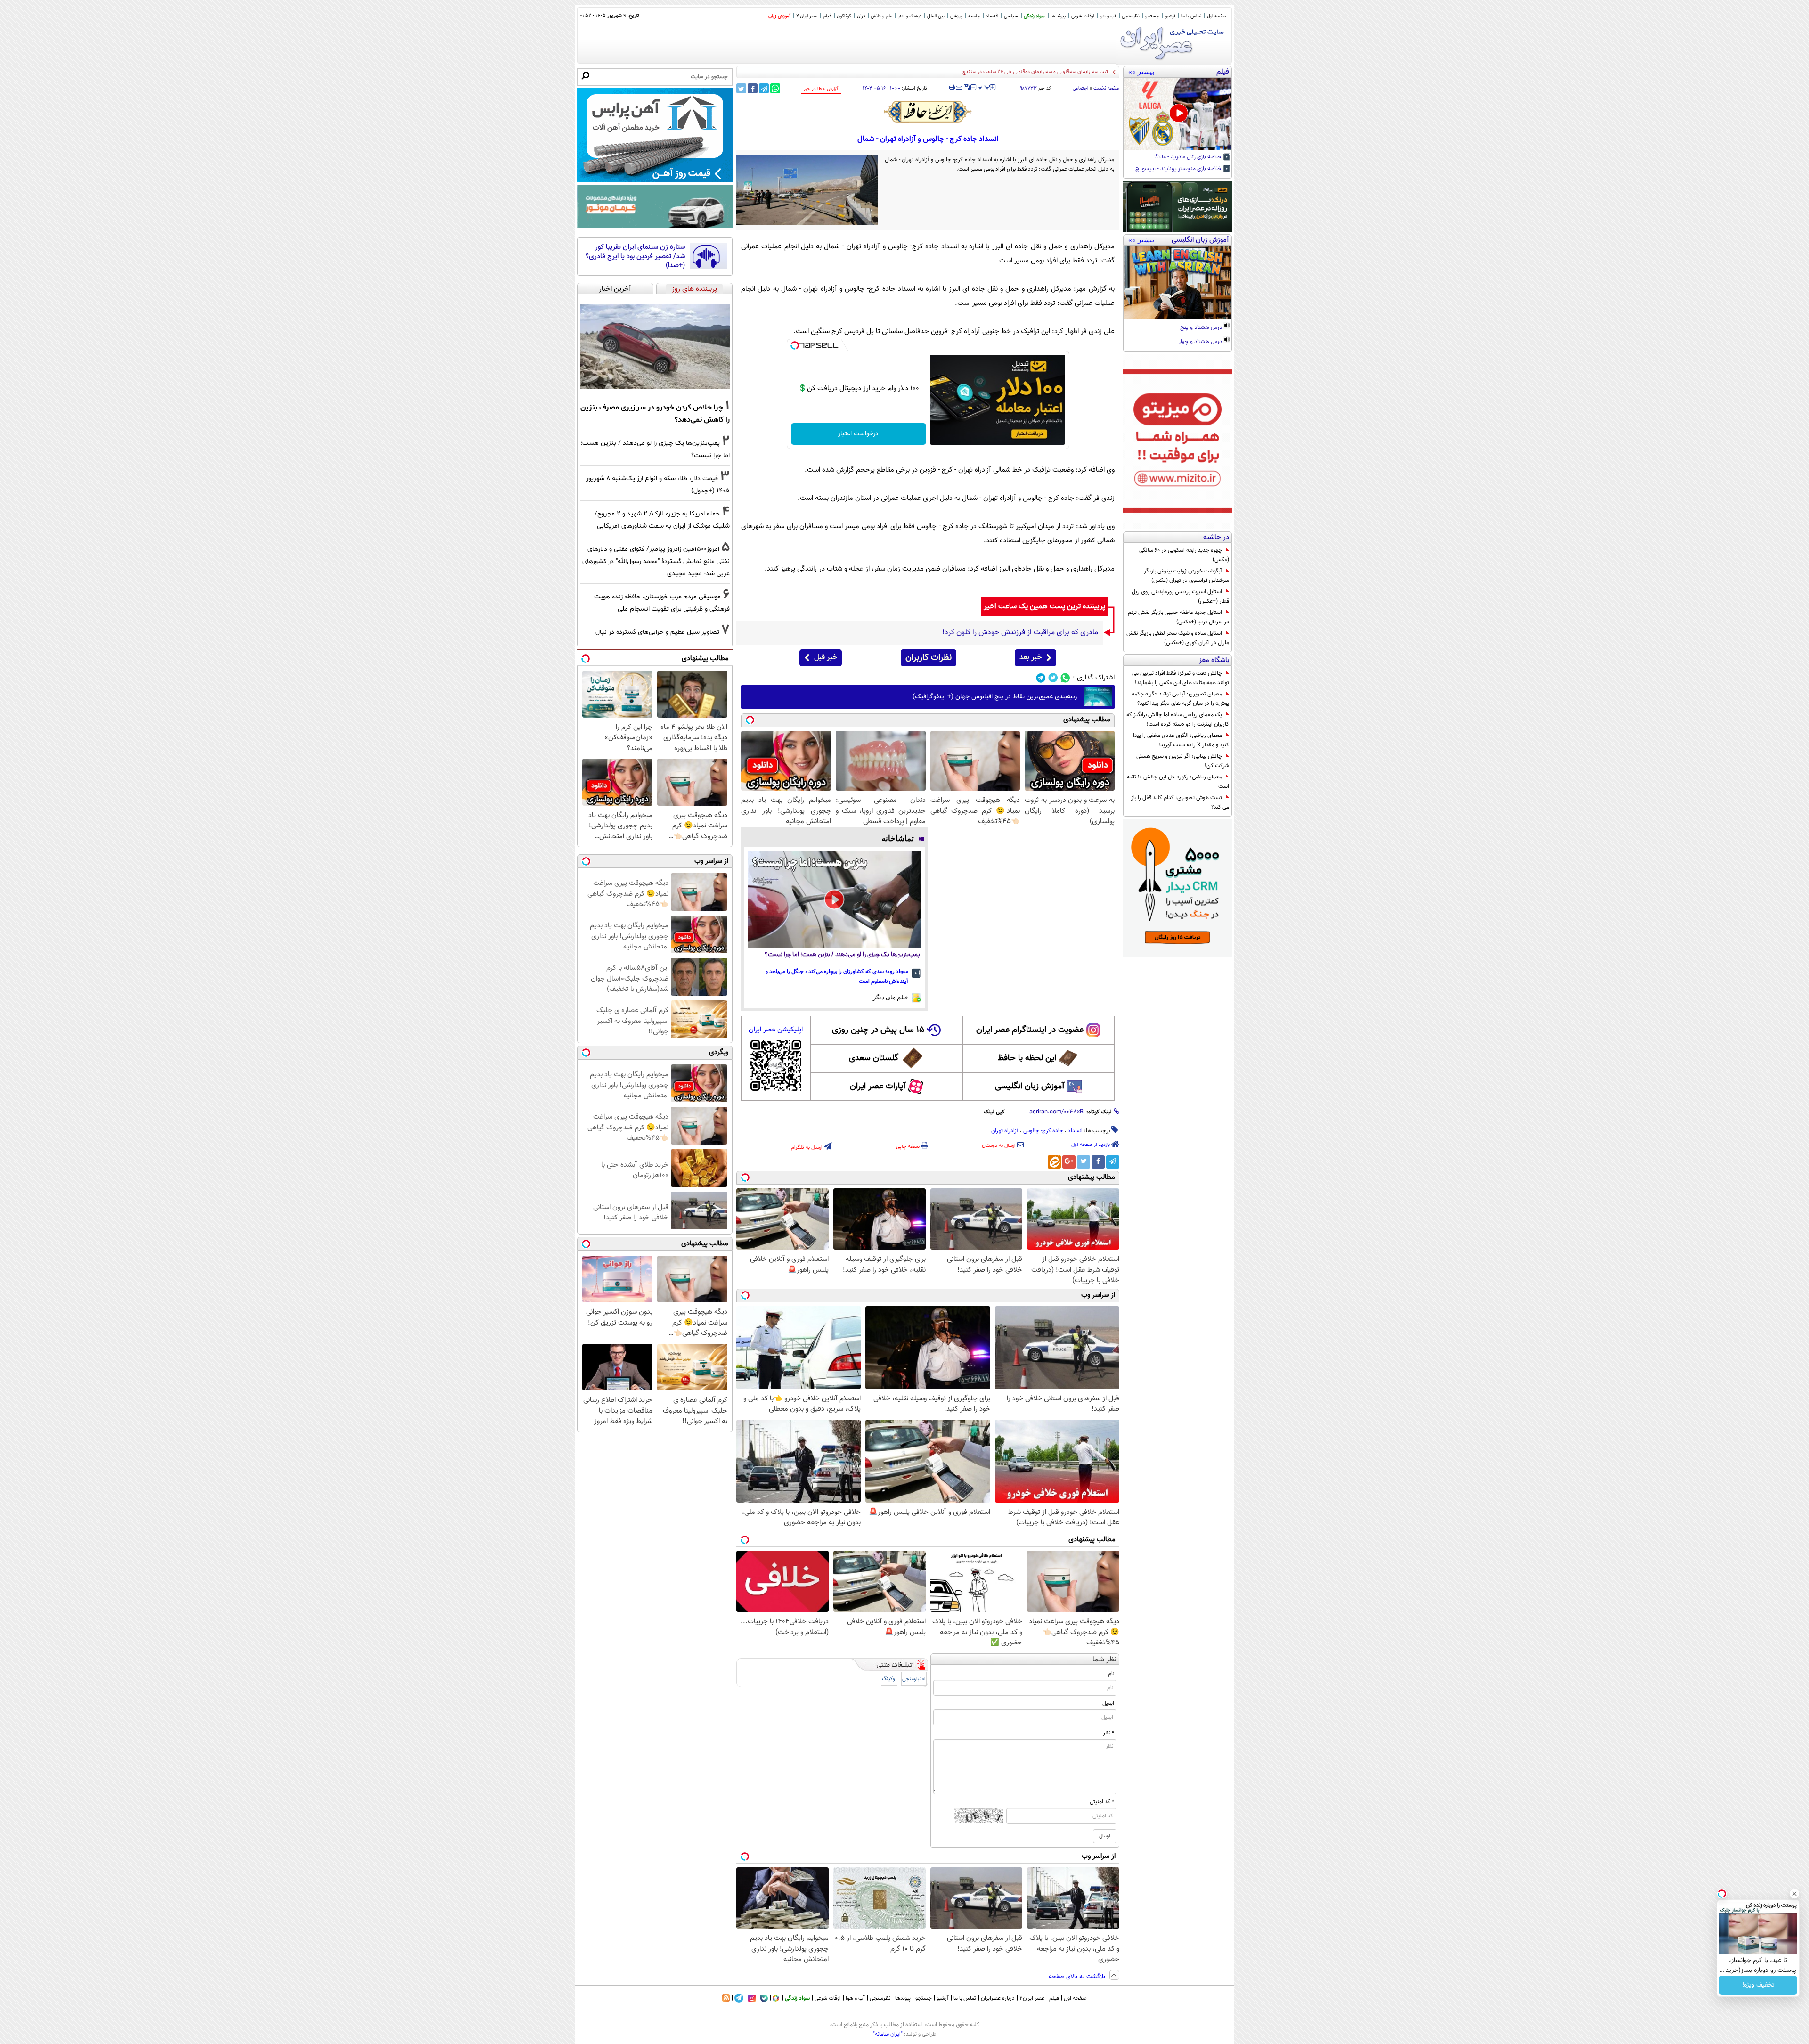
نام (1111, 1674)
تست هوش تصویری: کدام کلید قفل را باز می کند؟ (1180, 802)
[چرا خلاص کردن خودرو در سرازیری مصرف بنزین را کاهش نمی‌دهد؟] (655, 347)
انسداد (1075, 1131)
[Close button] (1794, 1894)
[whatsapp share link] (775, 88)
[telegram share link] (764, 88)
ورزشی (956, 16)
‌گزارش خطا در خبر (821, 89)
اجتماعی (1080, 88)
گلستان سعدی (874, 1058)
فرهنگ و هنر (910, 16)
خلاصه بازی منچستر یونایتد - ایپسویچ (1179, 169)
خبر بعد (1031, 658)
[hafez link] (928, 112)
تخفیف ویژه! (1758, 1985)
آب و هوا (1108, 16)
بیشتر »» (1141, 72)
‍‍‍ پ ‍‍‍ (984, 86)
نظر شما (1104, 1660)
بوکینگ (889, 1679)
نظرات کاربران (929, 658)
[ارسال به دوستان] (959, 87)
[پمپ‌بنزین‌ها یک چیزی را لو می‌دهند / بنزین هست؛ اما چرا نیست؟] (835, 899)
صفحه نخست (1106, 88)
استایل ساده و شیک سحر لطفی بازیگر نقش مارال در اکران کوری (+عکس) (1178, 638)
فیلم (827, 16)
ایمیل (1108, 1703)
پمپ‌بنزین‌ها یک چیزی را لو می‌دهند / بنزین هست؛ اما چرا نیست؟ (842, 955)
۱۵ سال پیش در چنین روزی (878, 1030)
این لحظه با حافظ (1027, 1058)
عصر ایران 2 (807, 16)
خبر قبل (826, 658)
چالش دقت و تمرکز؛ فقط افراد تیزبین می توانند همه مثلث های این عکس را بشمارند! (1181, 678)
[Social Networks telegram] (1041, 678)
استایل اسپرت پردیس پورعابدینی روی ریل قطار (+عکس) (1180, 597)
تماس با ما (1191, 16)
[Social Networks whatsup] (1065, 678)
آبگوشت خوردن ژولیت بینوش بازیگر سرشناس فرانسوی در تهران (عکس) (1186, 576)
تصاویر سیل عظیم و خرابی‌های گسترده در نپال (657, 632)
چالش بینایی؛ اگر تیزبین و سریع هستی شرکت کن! (1183, 761)
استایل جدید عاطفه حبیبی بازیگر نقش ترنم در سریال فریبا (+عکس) (1178, 617)
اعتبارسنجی (914, 1679)
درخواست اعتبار (858, 434)
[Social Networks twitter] (1053, 678)
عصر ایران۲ (1032, 1998)
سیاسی (1011, 16)
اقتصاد (992, 16)
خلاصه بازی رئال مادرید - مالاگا (1189, 157)
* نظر (1108, 1733)
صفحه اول (1217, 16)
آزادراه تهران (1005, 1131)
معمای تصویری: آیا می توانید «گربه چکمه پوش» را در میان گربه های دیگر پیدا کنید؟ (1180, 699)
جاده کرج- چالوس (1043, 1131)
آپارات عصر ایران (878, 1087)
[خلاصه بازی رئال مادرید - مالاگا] (1177, 114)
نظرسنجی (1131, 16)
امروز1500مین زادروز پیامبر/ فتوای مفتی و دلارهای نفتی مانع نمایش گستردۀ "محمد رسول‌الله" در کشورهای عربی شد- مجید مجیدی (656, 561)
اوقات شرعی (1083, 16)
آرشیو (1170, 16)
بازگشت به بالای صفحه (1078, 1977)
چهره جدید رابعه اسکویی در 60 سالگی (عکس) (1184, 555)
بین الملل (936, 16)
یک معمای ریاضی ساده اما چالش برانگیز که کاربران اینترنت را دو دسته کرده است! (1178, 719)
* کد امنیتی (1102, 1802)
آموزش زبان (779, 16)
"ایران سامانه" (888, 2034)
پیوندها (903, 1998)
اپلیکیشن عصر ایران (776, 1030)
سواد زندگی (1034, 16)
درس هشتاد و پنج (1202, 328)
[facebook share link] (753, 88)
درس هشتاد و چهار (1201, 342)
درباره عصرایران (998, 1998)
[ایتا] (1054, 1162)
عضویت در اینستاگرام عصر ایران (1030, 1030)
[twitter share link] (741, 88)
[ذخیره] (966, 88)
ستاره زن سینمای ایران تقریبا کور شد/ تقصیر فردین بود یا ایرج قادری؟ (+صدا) (635, 257)
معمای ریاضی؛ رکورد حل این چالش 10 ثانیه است (1178, 782)
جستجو (1152, 16)
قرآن (861, 16)
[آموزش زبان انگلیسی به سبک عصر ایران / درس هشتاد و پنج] (1177, 282)
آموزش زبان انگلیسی (1030, 1087)
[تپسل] (795, 345)
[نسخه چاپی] (952, 87)
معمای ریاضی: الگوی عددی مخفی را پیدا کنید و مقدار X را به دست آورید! (1181, 740)
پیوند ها (1058, 16)
